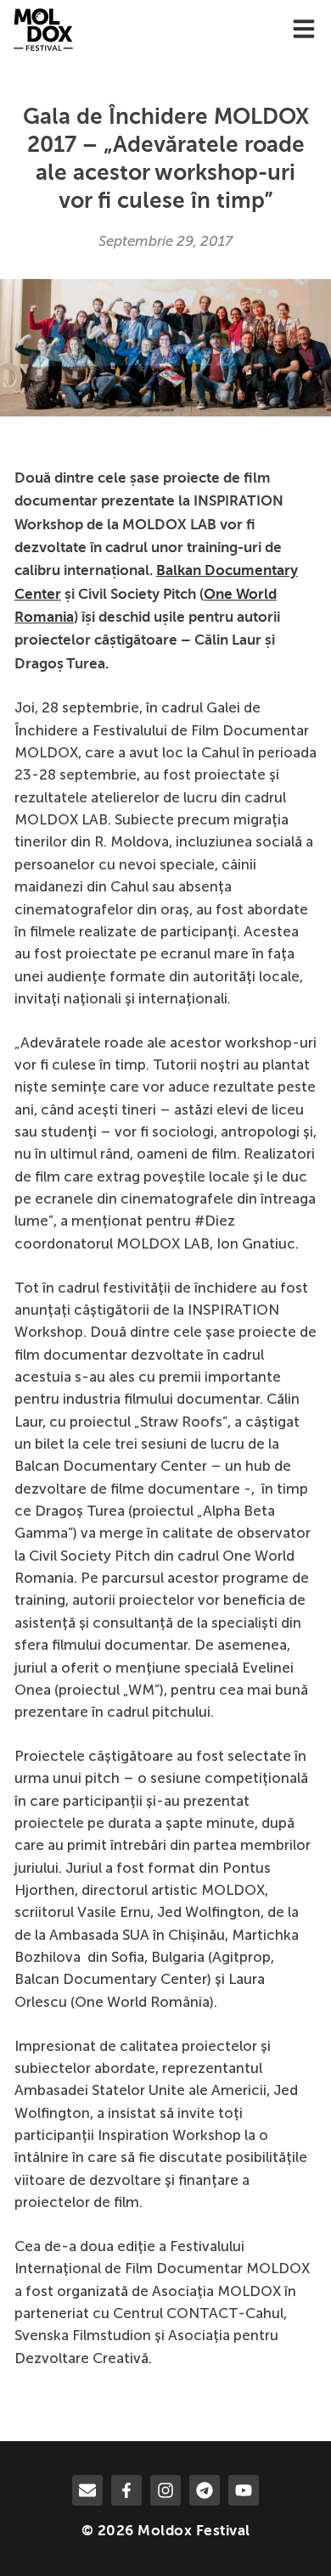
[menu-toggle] (304, 30)
